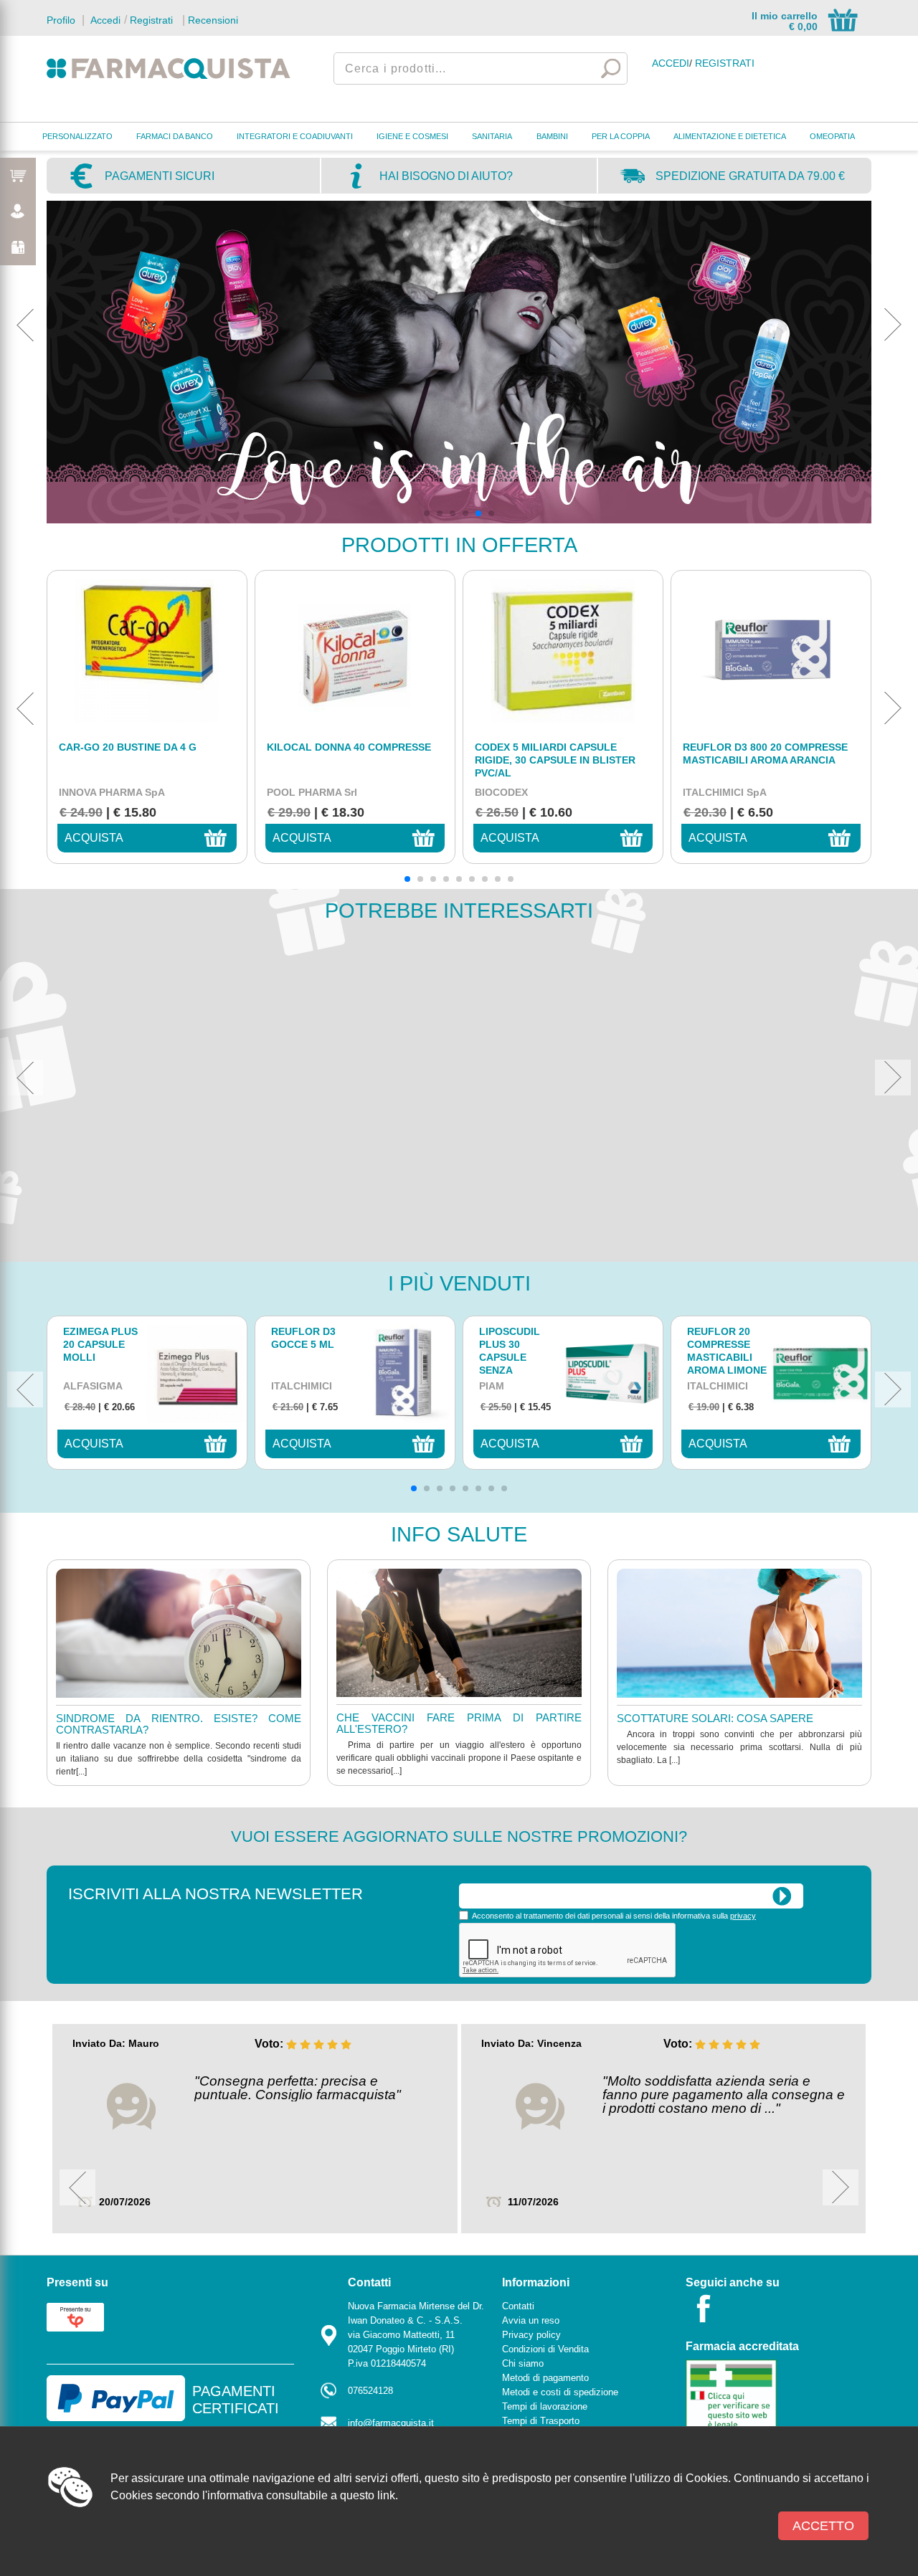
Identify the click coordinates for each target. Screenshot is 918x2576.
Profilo (61, 20)
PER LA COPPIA (621, 136)
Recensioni (213, 20)
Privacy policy (531, 2335)
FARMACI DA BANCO (175, 136)
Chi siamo (523, 2363)
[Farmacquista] (169, 68)
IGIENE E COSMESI (412, 136)
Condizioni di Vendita (545, 2349)
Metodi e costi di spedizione (560, 2392)
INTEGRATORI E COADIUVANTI (295, 136)
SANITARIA (492, 136)
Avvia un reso (531, 2320)
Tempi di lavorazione (545, 2406)
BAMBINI (552, 136)
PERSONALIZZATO (77, 136)
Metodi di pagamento (545, 2378)
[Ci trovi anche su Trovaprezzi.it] (75, 2316)
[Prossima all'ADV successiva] (893, 325)
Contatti (518, 2306)
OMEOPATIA (832, 136)
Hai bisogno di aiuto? (446, 176)
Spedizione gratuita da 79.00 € (750, 176)
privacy (743, 1916)
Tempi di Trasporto (541, 2421)
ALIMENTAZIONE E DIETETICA (730, 136)
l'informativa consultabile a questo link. (300, 2495)
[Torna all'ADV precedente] (25, 325)
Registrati (151, 20)
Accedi (104, 20)
